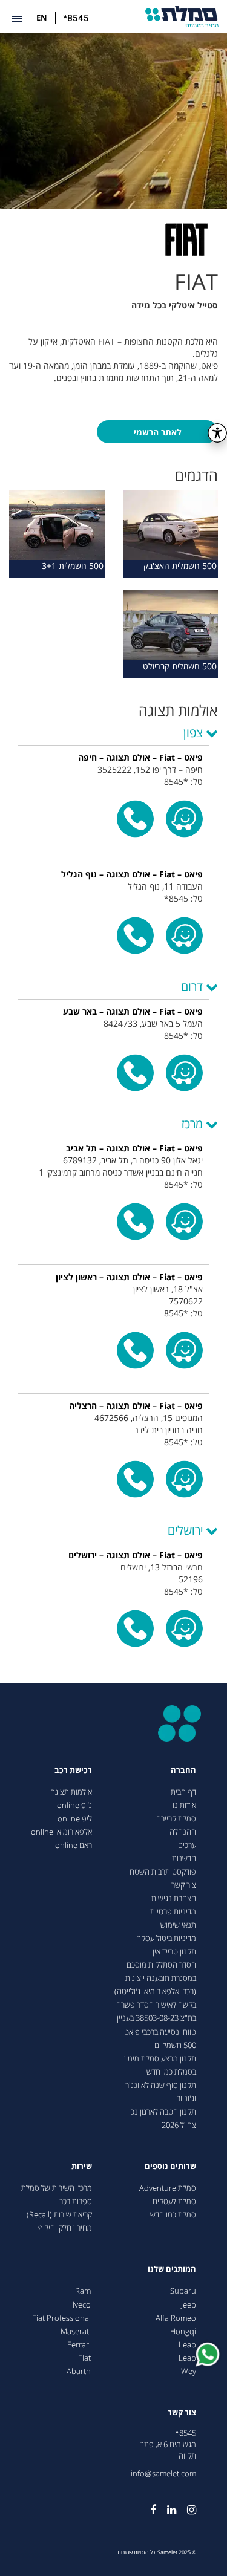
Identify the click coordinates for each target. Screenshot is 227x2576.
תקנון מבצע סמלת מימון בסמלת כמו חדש (160, 2065)
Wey (189, 2371)
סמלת (182, 17)
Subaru (183, 2291)
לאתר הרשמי (158, 432)
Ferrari (79, 2345)
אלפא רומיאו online (61, 1832)
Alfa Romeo (176, 2318)
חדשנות (184, 1859)
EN (42, 18)
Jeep (189, 2305)
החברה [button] (183, 1770)
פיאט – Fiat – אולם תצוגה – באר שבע (133, 1011)
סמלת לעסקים (174, 2201)
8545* (186, 2433)
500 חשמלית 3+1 (73, 566)
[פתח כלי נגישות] (217, 433)
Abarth (79, 2371)
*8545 (76, 18)
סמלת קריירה (176, 1819)
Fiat (84, 2358)
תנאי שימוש (178, 1925)
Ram (83, 2291)
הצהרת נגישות (174, 1898)
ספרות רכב (76, 2201)
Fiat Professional (61, 2318)
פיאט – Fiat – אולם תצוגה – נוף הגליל (132, 874)
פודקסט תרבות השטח (163, 1872)
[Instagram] (186, 2505)
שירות (82, 2166)
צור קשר (184, 1885)
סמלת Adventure (168, 2188)
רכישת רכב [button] (73, 1770)
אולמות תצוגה (71, 1792)
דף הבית (183, 1792)
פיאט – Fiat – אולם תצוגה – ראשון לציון (129, 1277)
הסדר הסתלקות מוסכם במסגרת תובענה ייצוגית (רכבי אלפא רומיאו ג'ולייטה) (155, 1978)
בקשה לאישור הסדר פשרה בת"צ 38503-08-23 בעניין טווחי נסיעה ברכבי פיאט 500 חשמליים (156, 2025)
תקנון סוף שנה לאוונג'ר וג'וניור (161, 2092)
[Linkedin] (166, 2505)
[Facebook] (148, 2505)
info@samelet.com (163, 2474)
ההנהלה (183, 1832)
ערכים (187, 1845)
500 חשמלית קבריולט (180, 666)
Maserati (76, 2331)
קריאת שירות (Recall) (59, 2215)
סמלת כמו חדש (173, 2215)
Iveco (82, 2305)
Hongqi (183, 2331)
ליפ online (75, 1819)
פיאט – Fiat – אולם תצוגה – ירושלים (136, 1555)
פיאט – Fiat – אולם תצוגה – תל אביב (134, 1148)
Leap (187, 2345)
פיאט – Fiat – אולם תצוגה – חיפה (140, 757)
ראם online (74, 1845)
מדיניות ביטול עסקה (166, 1938)
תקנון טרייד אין (174, 1952)
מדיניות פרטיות (173, 1912)
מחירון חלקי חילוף (65, 2228)
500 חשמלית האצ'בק (180, 566)
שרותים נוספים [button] (170, 2166)
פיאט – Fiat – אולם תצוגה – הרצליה (136, 1406)
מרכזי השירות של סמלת (57, 2188)
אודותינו (184, 1805)
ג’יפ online (74, 1805)
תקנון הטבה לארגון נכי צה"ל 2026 (163, 2119)
